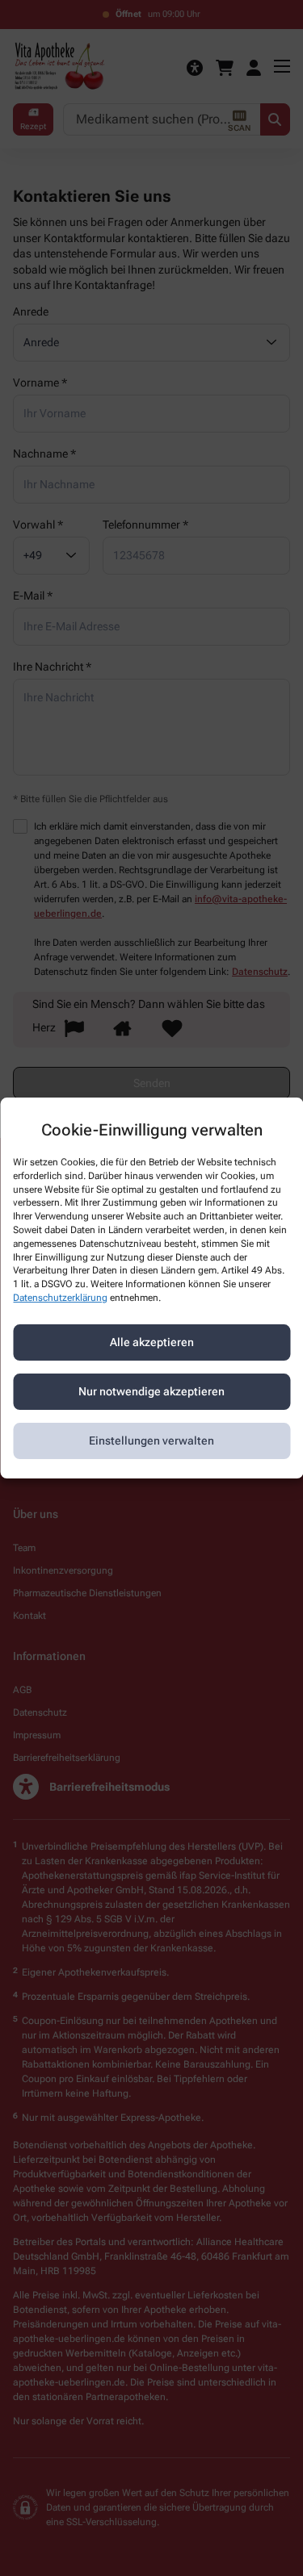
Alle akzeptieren (152, 1342)
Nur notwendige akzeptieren (151, 1391)
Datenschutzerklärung (60, 1298)
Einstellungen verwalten (151, 1441)
